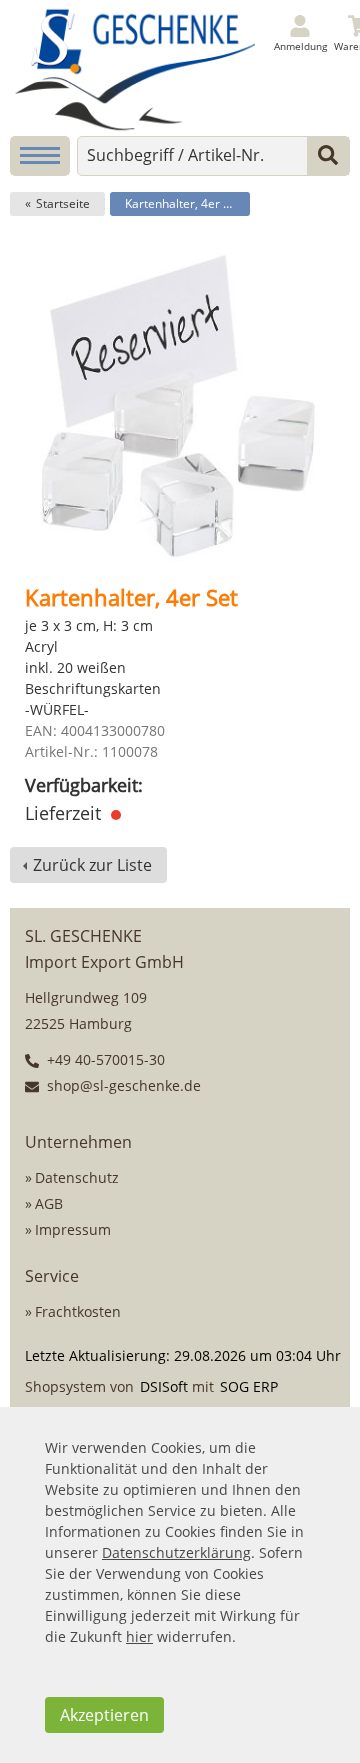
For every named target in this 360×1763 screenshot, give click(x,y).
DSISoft (164, 1386)
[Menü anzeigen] (40, 156)
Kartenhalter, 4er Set (183, 203)
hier (139, 1636)
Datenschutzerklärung (176, 1552)
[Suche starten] (328, 156)
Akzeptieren (104, 1715)
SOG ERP (249, 1386)
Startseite (63, 203)
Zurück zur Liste (92, 865)
